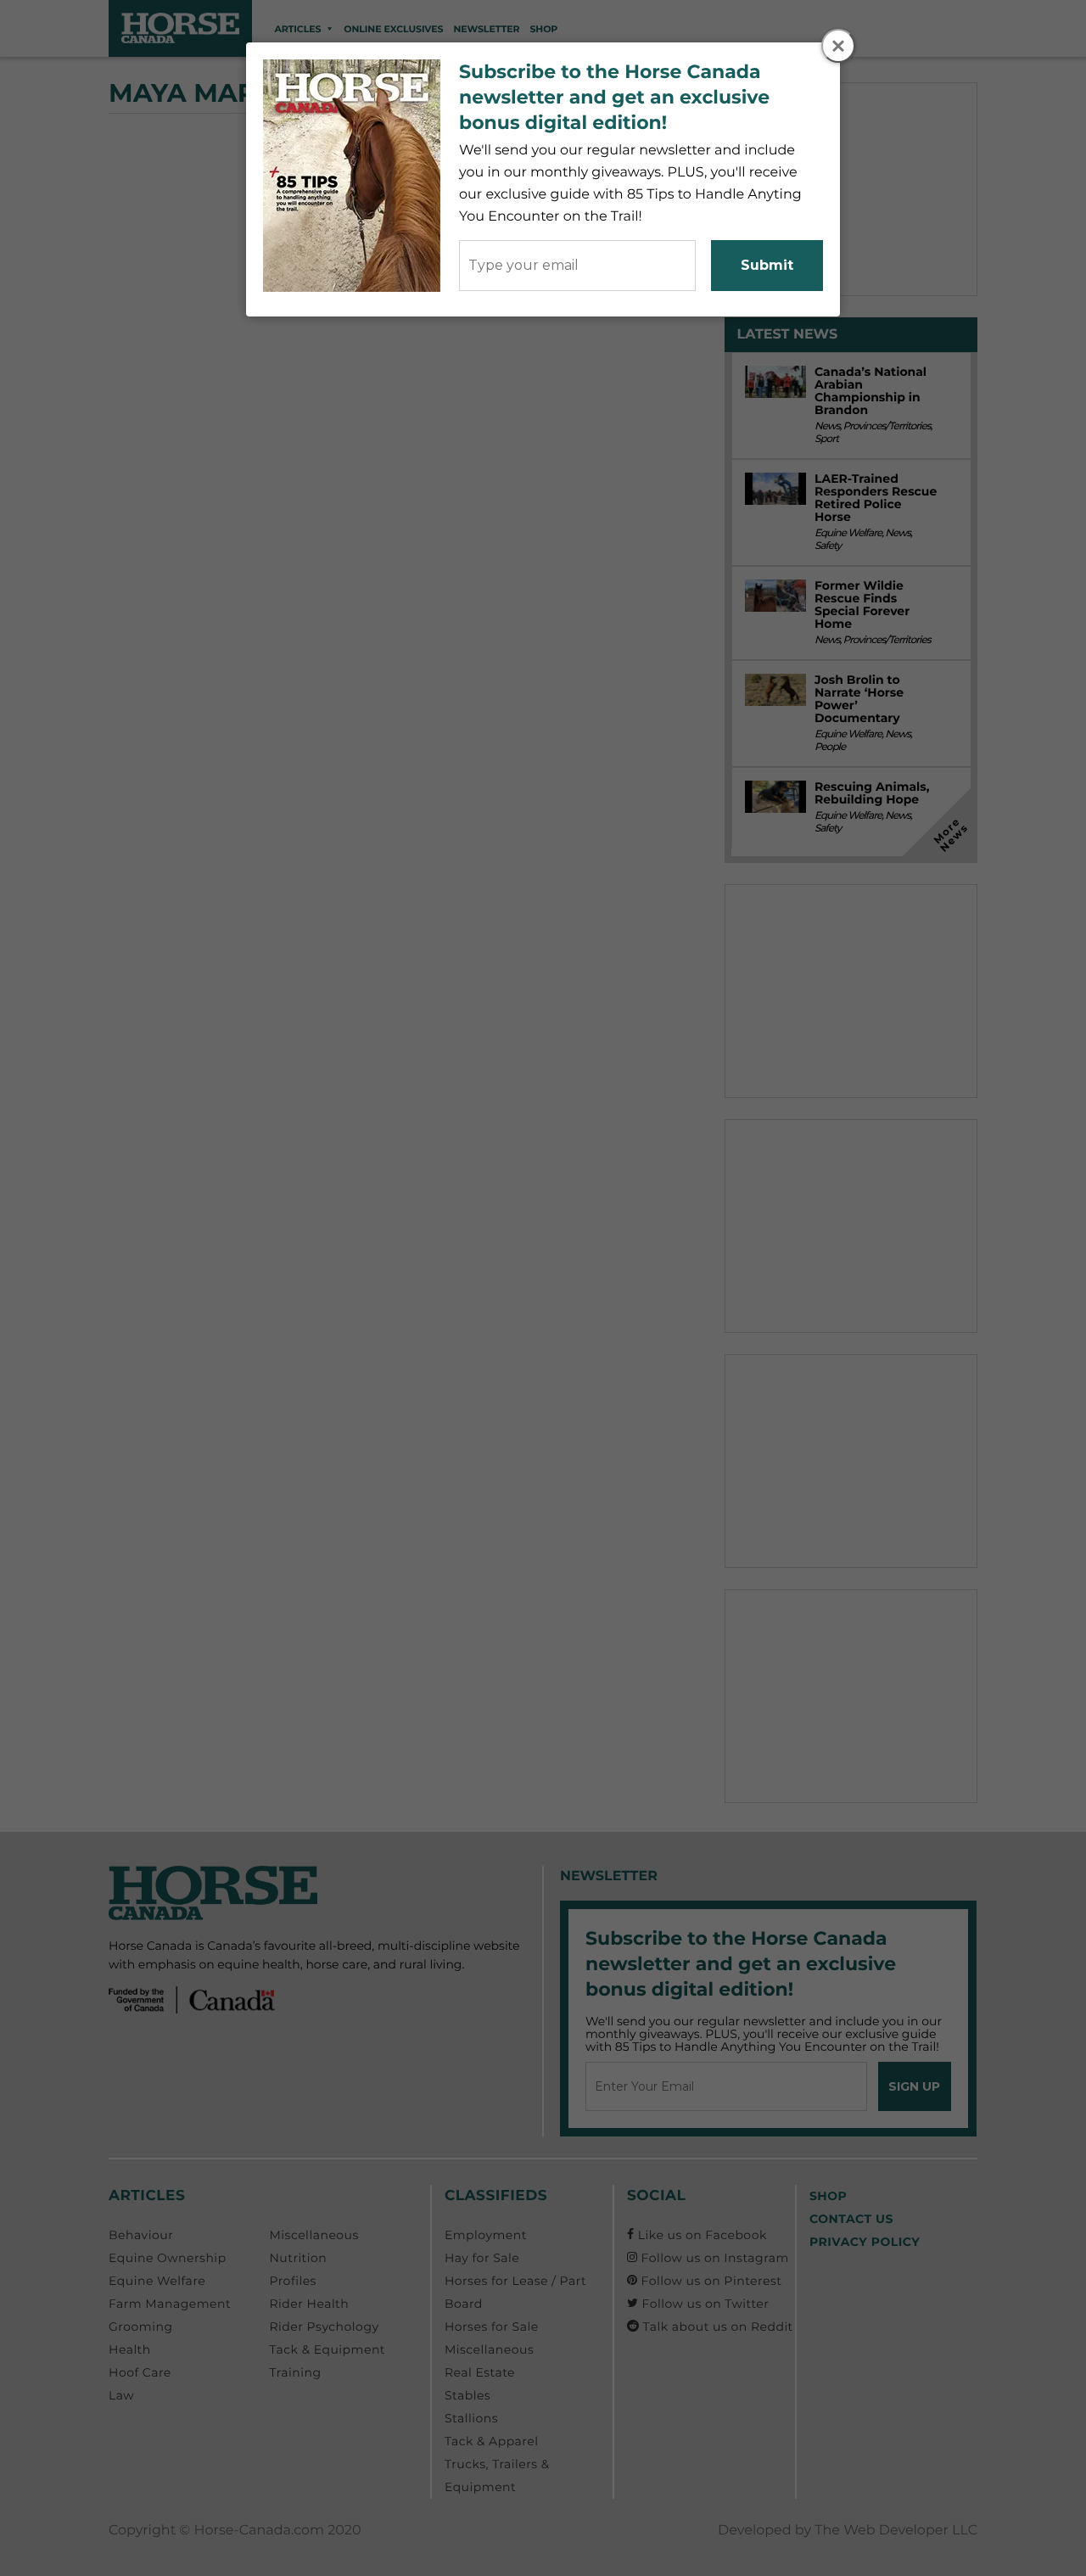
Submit (767, 265)
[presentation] (839, 47)
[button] (838, 46)
